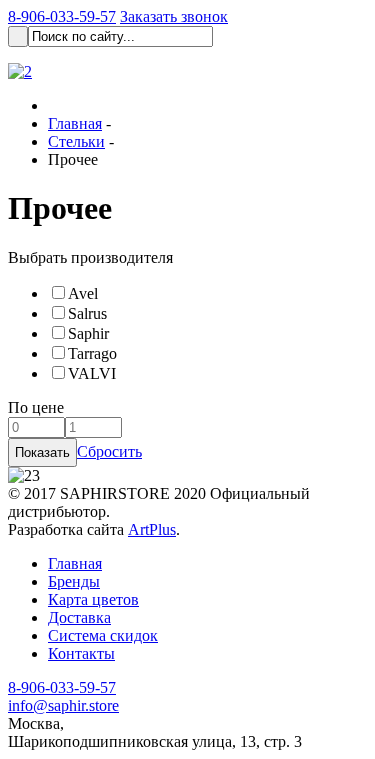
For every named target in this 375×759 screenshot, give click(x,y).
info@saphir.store (63, 705)
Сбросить (109, 451)
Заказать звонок (174, 16)
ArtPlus (152, 529)
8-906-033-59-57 (62, 16)
